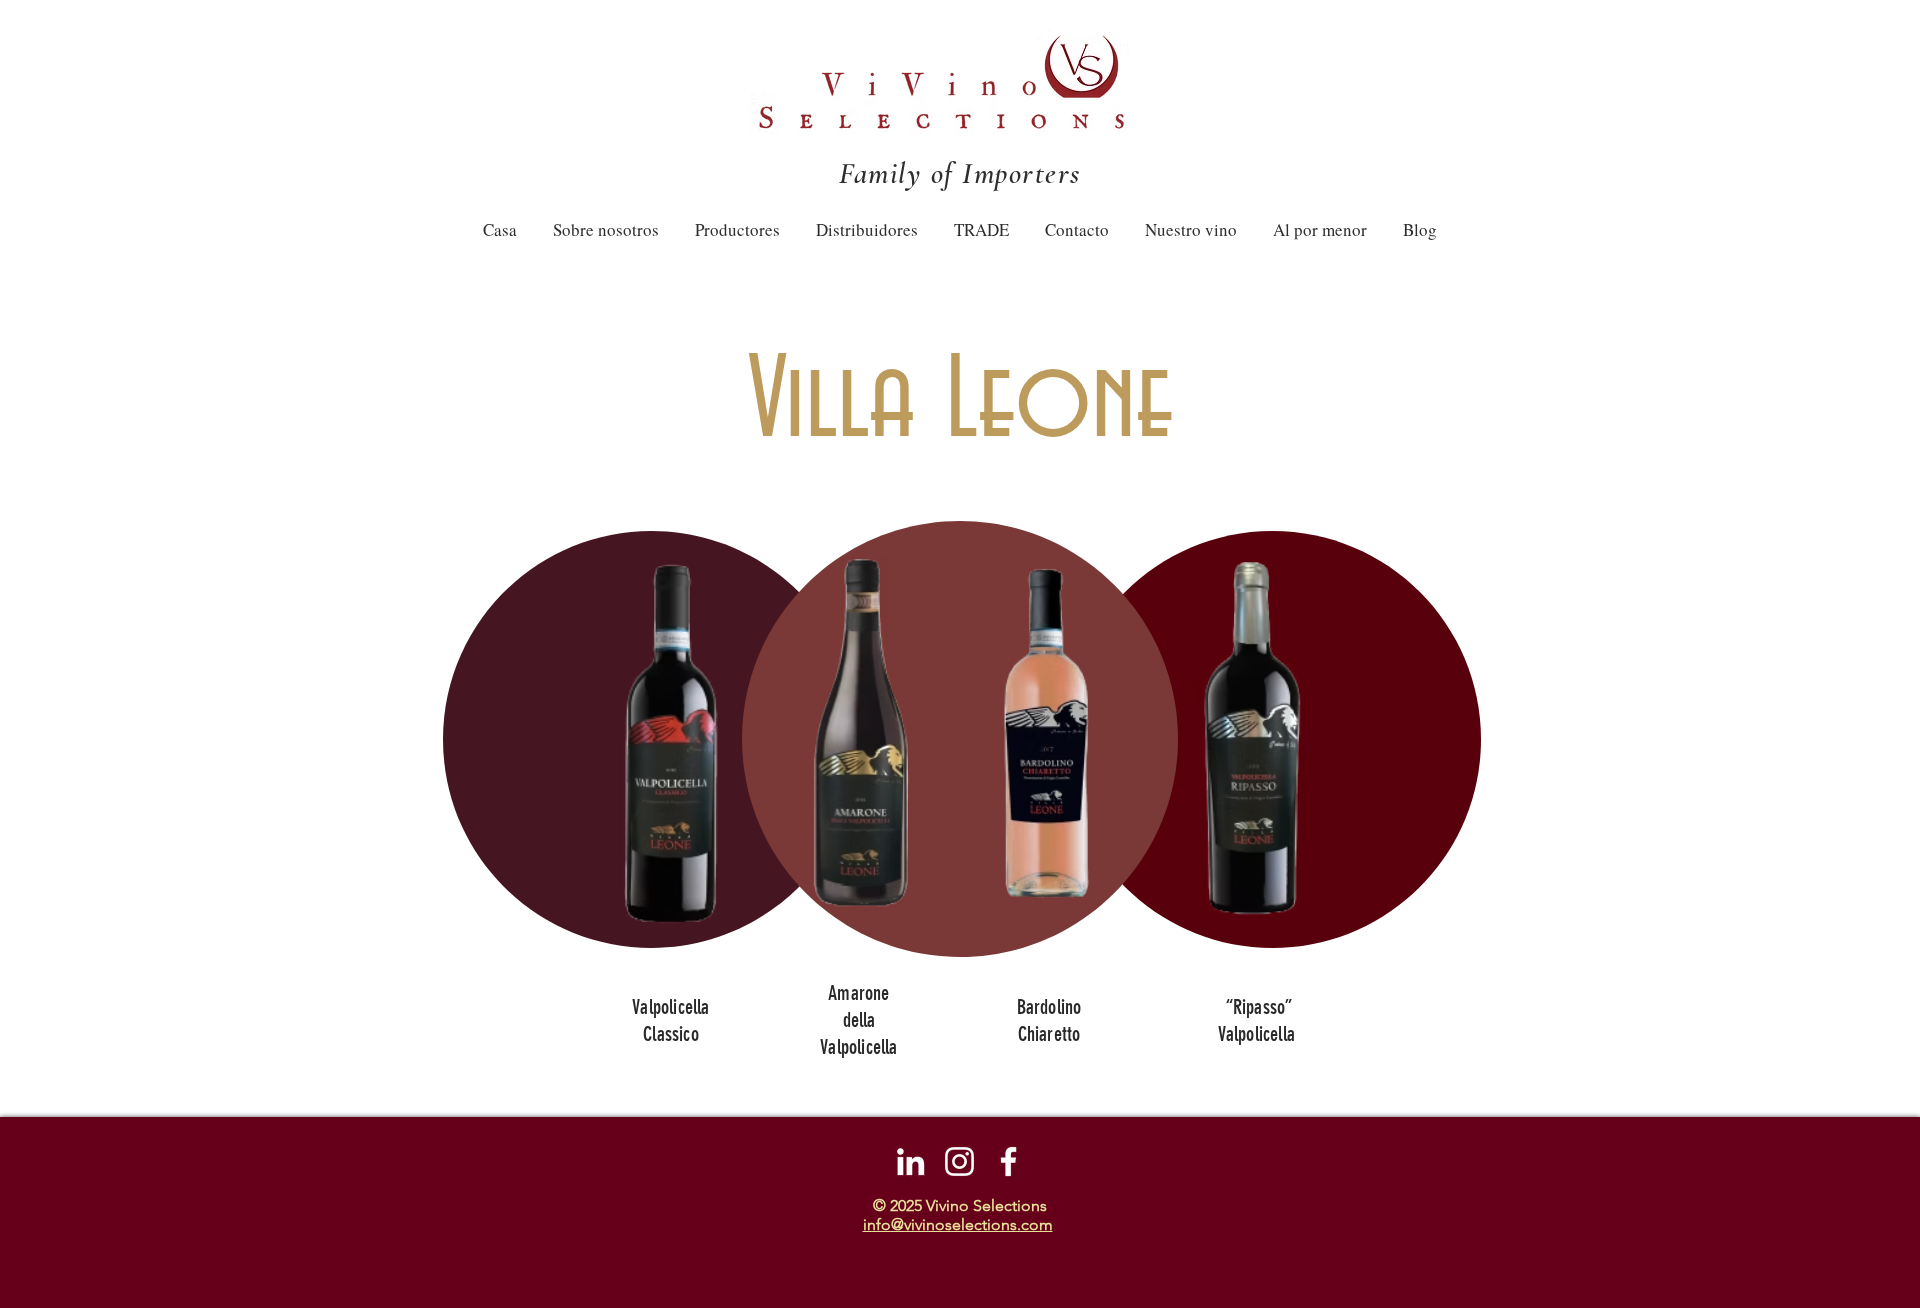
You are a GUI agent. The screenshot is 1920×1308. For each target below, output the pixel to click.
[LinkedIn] (910, 1161)
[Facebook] (1008, 1161)
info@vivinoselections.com (958, 1224)
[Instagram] (959, 1161)
